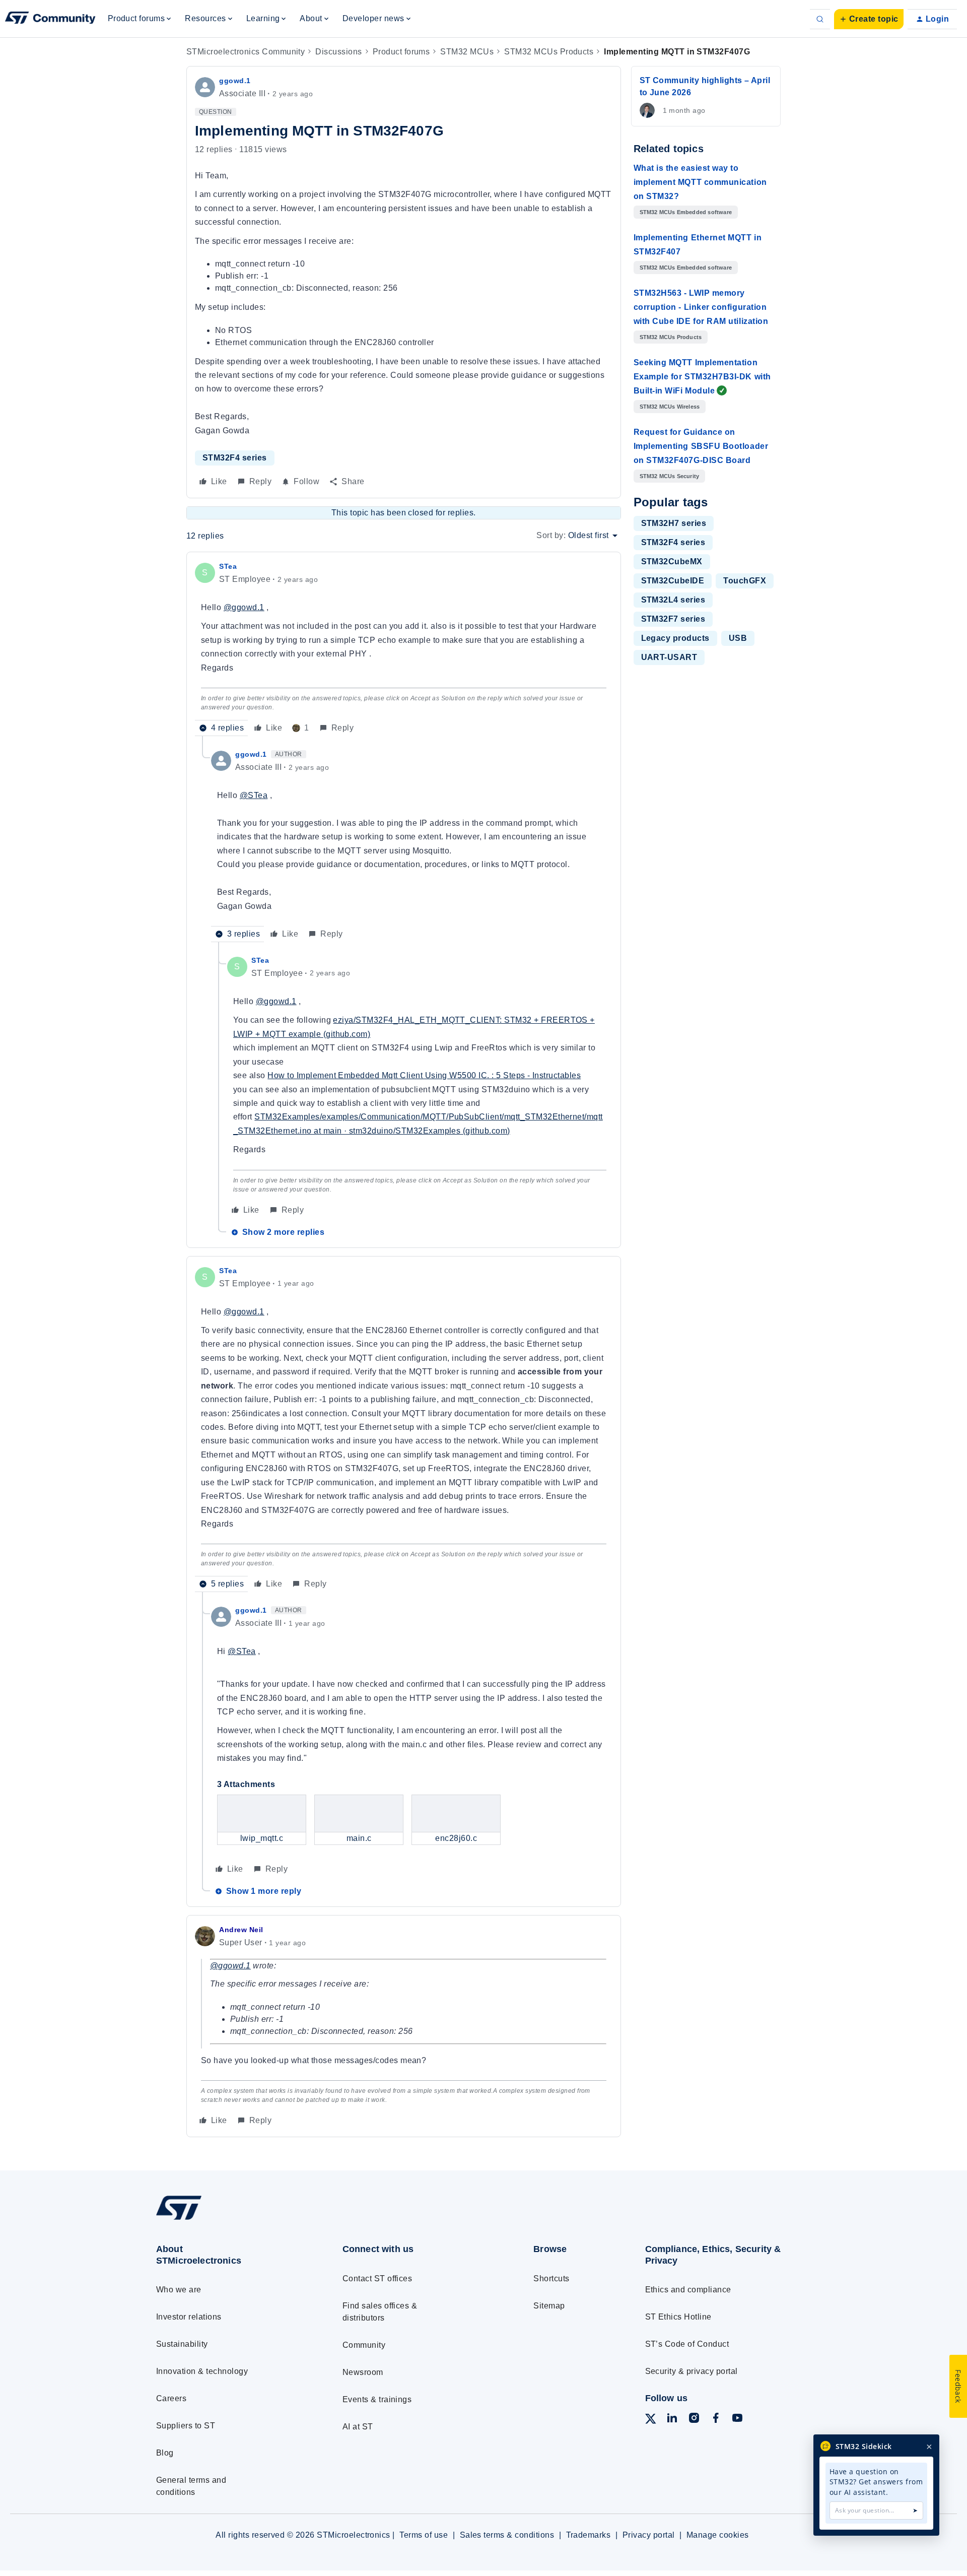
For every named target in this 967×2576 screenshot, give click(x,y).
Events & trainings (377, 2399)
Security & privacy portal (692, 2371)
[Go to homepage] (230, 2220)
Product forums (401, 52)
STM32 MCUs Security (670, 476)
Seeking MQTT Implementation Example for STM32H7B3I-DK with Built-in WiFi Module (702, 377)
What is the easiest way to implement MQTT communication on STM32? (700, 182)
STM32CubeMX (672, 562)
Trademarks (589, 2535)
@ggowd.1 (244, 607)
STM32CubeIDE (673, 581)
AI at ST (358, 2427)
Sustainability (182, 2344)
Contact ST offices (377, 2278)
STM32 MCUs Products (549, 52)
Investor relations (189, 2317)
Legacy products (675, 638)
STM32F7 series (673, 619)
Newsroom (363, 2372)
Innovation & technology (202, 2371)
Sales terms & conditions (507, 2535)
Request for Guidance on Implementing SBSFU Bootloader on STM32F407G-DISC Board (701, 446)
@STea (254, 795)
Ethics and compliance (688, 2290)
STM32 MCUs (467, 52)
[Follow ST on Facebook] (716, 2420)
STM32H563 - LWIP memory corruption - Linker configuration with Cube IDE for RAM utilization (701, 307)
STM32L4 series (673, 600)
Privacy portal (649, 2535)
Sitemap (549, 2306)
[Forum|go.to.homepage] (50, 19)
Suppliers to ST (186, 2426)
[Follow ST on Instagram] (694, 2420)
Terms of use (424, 2535)
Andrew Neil (241, 1930)
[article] (404, 648)
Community (364, 2345)
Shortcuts (551, 2278)
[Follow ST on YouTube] (737, 2420)
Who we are (179, 2290)
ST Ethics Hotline (678, 2317)
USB (738, 638)
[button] (869, 19)
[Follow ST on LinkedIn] (672, 2420)
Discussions (338, 52)
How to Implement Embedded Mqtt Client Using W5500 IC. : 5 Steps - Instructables (424, 1075)
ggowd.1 (235, 81)
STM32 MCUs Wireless (670, 407)
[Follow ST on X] (651, 2421)
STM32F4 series (235, 458)
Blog (165, 2453)
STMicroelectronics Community (246, 52)
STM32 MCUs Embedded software (686, 212)
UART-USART (669, 657)
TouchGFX (745, 581)
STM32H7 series (674, 523)
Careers (171, 2398)
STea (228, 566)
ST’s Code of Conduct (687, 2344)
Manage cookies (718, 2535)
